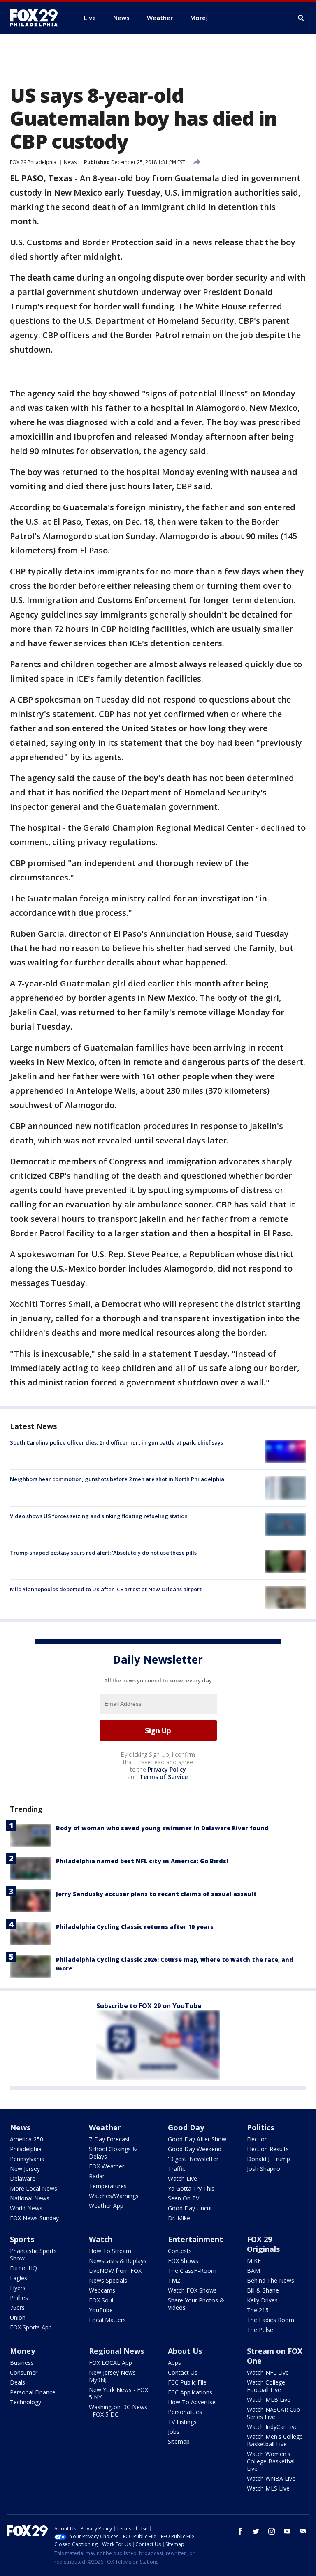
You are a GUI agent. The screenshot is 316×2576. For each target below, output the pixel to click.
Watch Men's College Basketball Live (275, 2440)
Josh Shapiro (264, 2169)
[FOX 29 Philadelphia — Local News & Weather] (37, 18)
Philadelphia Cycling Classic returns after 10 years (135, 1927)
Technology (26, 2402)
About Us (185, 2351)
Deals (17, 2382)
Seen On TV (184, 2198)
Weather (105, 2127)
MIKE (254, 2261)
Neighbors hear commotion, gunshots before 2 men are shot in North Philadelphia (117, 1479)
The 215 (258, 2310)
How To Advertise (192, 2402)
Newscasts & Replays (118, 2261)
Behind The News (271, 2280)
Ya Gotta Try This (191, 2188)
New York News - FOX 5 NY (118, 2393)
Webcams (102, 2290)
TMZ (174, 2280)
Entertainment (195, 2239)
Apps (174, 2363)
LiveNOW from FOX (115, 2271)
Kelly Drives (262, 2300)
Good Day (186, 2127)
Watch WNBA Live (271, 2478)
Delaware (23, 2179)
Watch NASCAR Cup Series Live (273, 2413)
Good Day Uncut (190, 2208)
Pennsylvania (27, 2159)
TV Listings (182, 2422)
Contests (180, 2251)
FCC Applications (190, 2392)
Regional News (116, 2351)
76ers (17, 2308)
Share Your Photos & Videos (196, 2304)
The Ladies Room (271, 2320)
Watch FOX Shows (192, 2290)
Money (22, 2351)
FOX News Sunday (34, 2218)
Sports (22, 2239)
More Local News (34, 2188)
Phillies (19, 2298)
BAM (253, 2271)
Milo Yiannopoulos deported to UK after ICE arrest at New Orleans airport (106, 1589)
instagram (272, 2531)
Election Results (268, 2149)
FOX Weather (107, 2166)
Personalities (185, 2412)
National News (30, 2198)
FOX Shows (183, 2261)
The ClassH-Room (192, 2271)
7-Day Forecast (109, 2139)
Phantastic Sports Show (33, 2255)
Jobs (174, 2432)
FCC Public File (187, 2382)
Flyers (18, 2288)
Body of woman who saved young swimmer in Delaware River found (162, 1828)
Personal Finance (33, 2392)
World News (26, 2208)
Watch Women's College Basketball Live (271, 2461)
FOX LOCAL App (110, 2363)
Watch (101, 2239)
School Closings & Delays (113, 2153)
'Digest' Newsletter (193, 2159)
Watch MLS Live (268, 2488)
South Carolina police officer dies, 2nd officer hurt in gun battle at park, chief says (116, 1442)
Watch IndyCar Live (272, 2427)
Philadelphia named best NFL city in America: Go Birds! (142, 1861)
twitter (256, 2531)
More (198, 18)
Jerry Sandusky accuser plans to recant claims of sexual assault (156, 1894)
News (70, 162)
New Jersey (25, 2169)
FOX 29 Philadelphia (33, 162)
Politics (260, 2127)
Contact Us (183, 2372)
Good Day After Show (197, 2139)
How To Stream (110, 2251)
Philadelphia (26, 2149)
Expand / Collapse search (301, 18)
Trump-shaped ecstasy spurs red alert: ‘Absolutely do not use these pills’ (104, 1553)
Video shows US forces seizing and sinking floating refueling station (99, 1516)
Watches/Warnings (114, 2196)
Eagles (19, 2278)
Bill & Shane (263, 2290)
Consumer (24, 2372)
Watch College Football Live (266, 2386)
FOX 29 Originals (263, 2244)
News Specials (108, 2280)
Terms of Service (164, 1777)
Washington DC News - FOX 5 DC (118, 2411)
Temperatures (108, 2186)
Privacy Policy (167, 1769)
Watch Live (182, 2179)
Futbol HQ (23, 2268)
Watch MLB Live (269, 2400)
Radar (97, 2176)
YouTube (101, 2310)
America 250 (27, 2139)
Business (22, 2363)
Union (18, 2317)
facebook (240, 2531)
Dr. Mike (179, 2218)
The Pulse (260, 2330)
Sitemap (179, 2441)
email (303, 2531)
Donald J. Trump (268, 2159)
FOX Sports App (31, 2327)
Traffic (177, 2169)
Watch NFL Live (268, 2372)
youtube (287, 2531)
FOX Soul (101, 2300)
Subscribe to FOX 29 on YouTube (149, 2006)
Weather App (106, 2206)
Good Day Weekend (195, 2149)
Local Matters (107, 2320)
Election (257, 2139)
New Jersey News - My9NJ (114, 2376)
